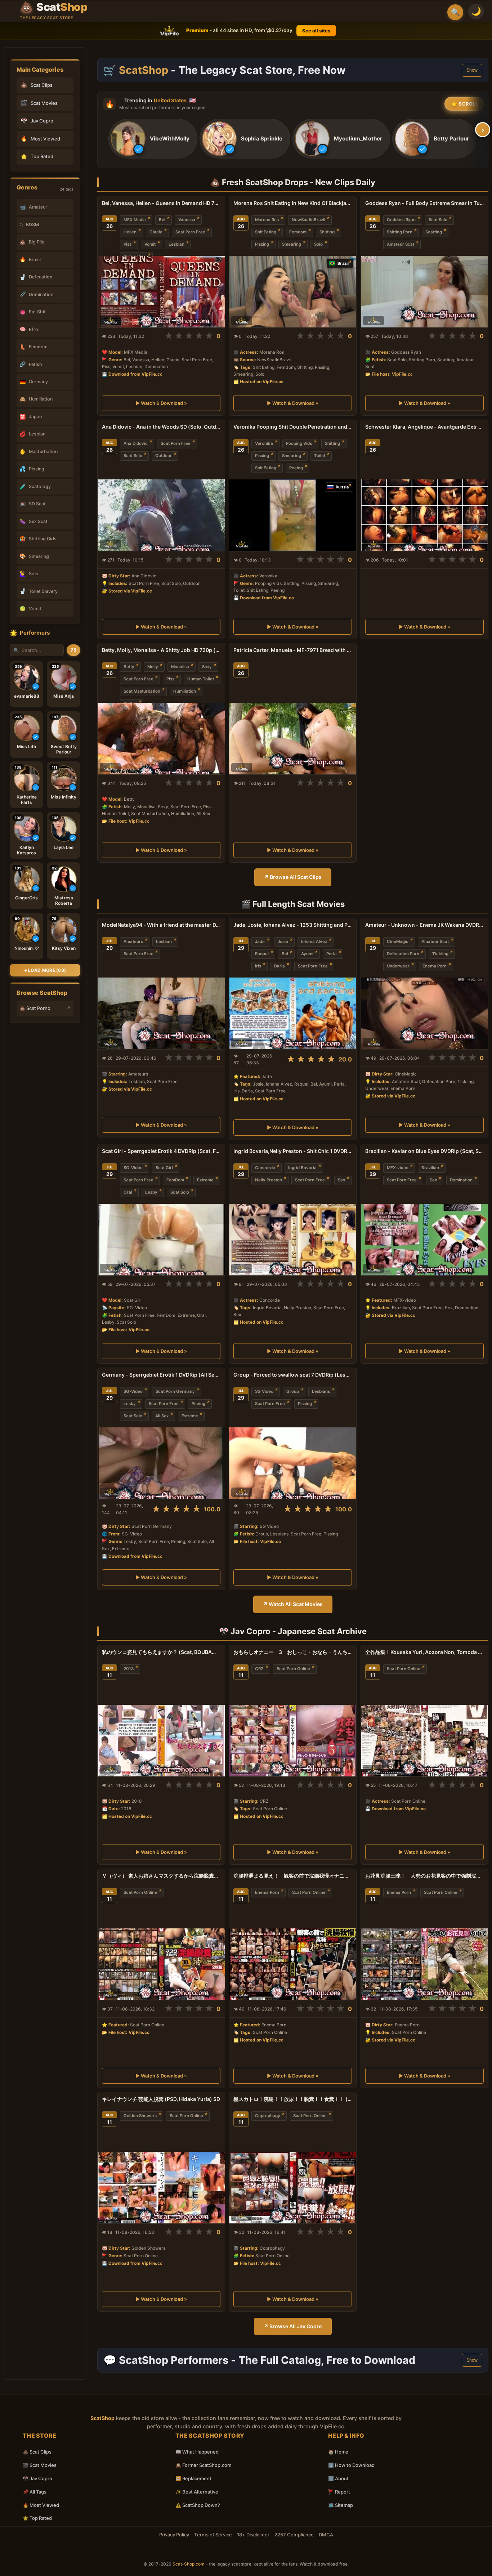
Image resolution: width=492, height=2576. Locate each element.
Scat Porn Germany (175, 1391)
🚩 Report (339, 2492)
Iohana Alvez (314, 942)
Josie (283, 942)
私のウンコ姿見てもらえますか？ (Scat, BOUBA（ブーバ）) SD (161, 1652)
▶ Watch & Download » (161, 403)
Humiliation (185, 691)
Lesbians (321, 1391)
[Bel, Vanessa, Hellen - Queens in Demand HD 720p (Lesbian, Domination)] (161, 292)
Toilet (320, 456)
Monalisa (180, 667)
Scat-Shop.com (189, 2564)
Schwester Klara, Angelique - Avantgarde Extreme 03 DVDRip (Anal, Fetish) (424, 427)
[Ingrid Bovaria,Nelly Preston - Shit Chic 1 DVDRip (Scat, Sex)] (293, 1240)
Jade (260, 942)
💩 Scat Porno (35, 1008)
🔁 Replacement (193, 2478)
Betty (129, 667)
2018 (129, 1669)
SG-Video (133, 1168)
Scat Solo (438, 220)
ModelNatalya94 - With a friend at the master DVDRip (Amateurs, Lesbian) (161, 925)
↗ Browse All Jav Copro (293, 2326)
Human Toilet (201, 679)
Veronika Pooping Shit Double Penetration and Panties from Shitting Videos (293, 427)
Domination (461, 1180)
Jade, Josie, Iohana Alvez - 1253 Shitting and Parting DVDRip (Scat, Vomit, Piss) (293, 925)
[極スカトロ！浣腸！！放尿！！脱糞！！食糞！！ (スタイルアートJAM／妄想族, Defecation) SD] (293, 2188)
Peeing (296, 468)
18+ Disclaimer (253, 2535)
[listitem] (153, 139)
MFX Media (135, 220)
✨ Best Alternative (197, 2492)
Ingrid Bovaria (302, 1168)
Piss (128, 244)
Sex (341, 1180)
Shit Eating (266, 232)
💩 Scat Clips (37, 2452)
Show (472, 70)
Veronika (264, 443)
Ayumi (307, 954)
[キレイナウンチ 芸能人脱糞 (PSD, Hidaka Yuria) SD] (161, 2188)
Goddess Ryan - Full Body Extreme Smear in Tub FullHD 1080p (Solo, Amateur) (424, 203)
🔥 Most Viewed (41, 2505)
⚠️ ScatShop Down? (198, 2505)
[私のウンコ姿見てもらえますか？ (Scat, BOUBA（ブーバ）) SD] (161, 1741)
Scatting (434, 232)
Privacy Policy (174, 2535)
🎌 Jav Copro (37, 2478)
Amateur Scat (401, 244)
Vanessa (187, 220)
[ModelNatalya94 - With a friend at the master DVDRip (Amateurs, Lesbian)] (161, 1013)
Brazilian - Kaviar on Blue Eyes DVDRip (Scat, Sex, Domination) (424, 1151)
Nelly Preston (269, 1180)
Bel (162, 220)
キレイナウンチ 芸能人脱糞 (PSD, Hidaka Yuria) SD (161, 2099)
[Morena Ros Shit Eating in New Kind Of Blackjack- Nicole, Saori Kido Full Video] (293, 292)
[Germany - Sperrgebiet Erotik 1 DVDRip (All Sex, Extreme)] (161, 1463)
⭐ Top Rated (37, 2518)
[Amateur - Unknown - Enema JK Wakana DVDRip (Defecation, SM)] (424, 1013)
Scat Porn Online (293, 1669)
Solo (318, 244)
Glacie (156, 232)
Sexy (207, 667)
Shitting (327, 232)
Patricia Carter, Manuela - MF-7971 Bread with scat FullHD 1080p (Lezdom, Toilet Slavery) (293, 650)
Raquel (262, 954)
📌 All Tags (35, 2492)
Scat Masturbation (142, 691)
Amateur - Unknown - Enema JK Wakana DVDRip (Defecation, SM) (424, 925)
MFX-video (398, 1168)
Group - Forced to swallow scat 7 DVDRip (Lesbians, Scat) (293, 1375)
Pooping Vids (299, 443)
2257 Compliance (294, 2535)
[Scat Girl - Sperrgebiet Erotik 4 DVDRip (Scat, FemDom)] (161, 1240)
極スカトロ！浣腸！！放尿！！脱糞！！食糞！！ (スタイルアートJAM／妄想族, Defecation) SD (293, 2099)
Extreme (205, 1180)
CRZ (259, 1669)
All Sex (162, 1416)
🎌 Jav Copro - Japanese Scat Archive (293, 1631)
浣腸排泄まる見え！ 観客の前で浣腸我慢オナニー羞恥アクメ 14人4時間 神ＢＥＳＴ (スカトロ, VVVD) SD (293, 1876)
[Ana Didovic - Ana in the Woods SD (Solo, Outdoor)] (161, 515)
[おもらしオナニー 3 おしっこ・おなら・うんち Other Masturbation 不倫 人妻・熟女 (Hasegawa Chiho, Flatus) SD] (293, 1741)
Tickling (440, 954)
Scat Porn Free (190, 232)
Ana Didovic (136, 443)
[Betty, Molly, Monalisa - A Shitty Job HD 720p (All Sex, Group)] (161, 739)
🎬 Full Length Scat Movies (293, 904)
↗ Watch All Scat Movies (293, 1604)
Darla (279, 966)
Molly (153, 667)
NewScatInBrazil (308, 220)
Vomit (150, 244)
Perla (332, 954)
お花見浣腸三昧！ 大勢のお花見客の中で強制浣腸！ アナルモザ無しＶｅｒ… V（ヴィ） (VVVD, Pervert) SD (424, 1876)
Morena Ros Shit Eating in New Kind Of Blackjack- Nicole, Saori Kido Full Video (293, 203)
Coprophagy (268, 2116)
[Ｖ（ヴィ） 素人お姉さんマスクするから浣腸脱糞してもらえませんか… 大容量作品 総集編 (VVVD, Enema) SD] (161, 1964)
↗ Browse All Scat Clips (293, 877)
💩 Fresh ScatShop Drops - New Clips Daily (293, 182)
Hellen (130, 232)
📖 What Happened (197, 2452)
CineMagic (398, 942)
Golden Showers (140, 2116)
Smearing (292, 244)
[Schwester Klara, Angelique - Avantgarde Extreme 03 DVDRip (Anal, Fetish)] (424, 515)
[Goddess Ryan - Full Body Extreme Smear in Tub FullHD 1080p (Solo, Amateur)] (424, 292)
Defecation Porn (403, 954)
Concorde (265, 1168)
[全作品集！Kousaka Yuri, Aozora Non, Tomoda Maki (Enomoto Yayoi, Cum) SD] (424, 1741)
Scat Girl (164, 1168)
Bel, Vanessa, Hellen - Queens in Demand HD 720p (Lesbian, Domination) (161, 203)
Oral (128, 1192)
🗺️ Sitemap (341, 2505)
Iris (258, 966)
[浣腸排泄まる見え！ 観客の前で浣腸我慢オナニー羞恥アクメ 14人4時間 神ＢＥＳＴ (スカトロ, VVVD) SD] (293, 1964)
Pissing (262, 244)
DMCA (326, 2535)
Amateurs (133, 942)
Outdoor (164, 456)
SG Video (264, 1391)
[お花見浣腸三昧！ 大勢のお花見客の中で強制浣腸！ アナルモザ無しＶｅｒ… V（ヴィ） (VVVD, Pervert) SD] (424, 1964)
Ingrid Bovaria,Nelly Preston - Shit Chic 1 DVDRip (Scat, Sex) (293, 1151)
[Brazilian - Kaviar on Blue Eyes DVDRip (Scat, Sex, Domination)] (424, 1240)
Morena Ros (267, 220)
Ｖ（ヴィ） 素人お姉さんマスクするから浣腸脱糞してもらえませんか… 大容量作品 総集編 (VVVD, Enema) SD (161, 1876)
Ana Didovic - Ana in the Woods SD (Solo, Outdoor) (161, 427)
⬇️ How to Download (351, 2465)
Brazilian (430, 1168)
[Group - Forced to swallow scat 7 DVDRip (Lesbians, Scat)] (293, 1463)
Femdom (298, 232)
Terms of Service (213, 2535)
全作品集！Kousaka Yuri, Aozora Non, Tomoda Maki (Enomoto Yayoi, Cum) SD (424, 1652)
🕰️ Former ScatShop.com (203, 2465)
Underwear (398, 966)
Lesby (151, 1192)
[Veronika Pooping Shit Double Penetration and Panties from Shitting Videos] (293, 515)
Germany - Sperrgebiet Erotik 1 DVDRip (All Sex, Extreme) (161, 1375)
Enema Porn (435, 966)
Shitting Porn (400, 232)
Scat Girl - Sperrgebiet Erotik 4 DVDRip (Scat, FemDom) (161, 1151)
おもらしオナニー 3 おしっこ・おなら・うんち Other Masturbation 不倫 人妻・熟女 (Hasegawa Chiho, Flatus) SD (293, 1652)
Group (293, 1391)
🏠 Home (338, 2452)
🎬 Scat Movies (40, 2465)
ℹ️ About (338, 2478)
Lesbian (176, 244)
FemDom (175, 1180)
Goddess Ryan (401, 220)
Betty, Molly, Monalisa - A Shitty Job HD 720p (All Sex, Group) (161, 650)
